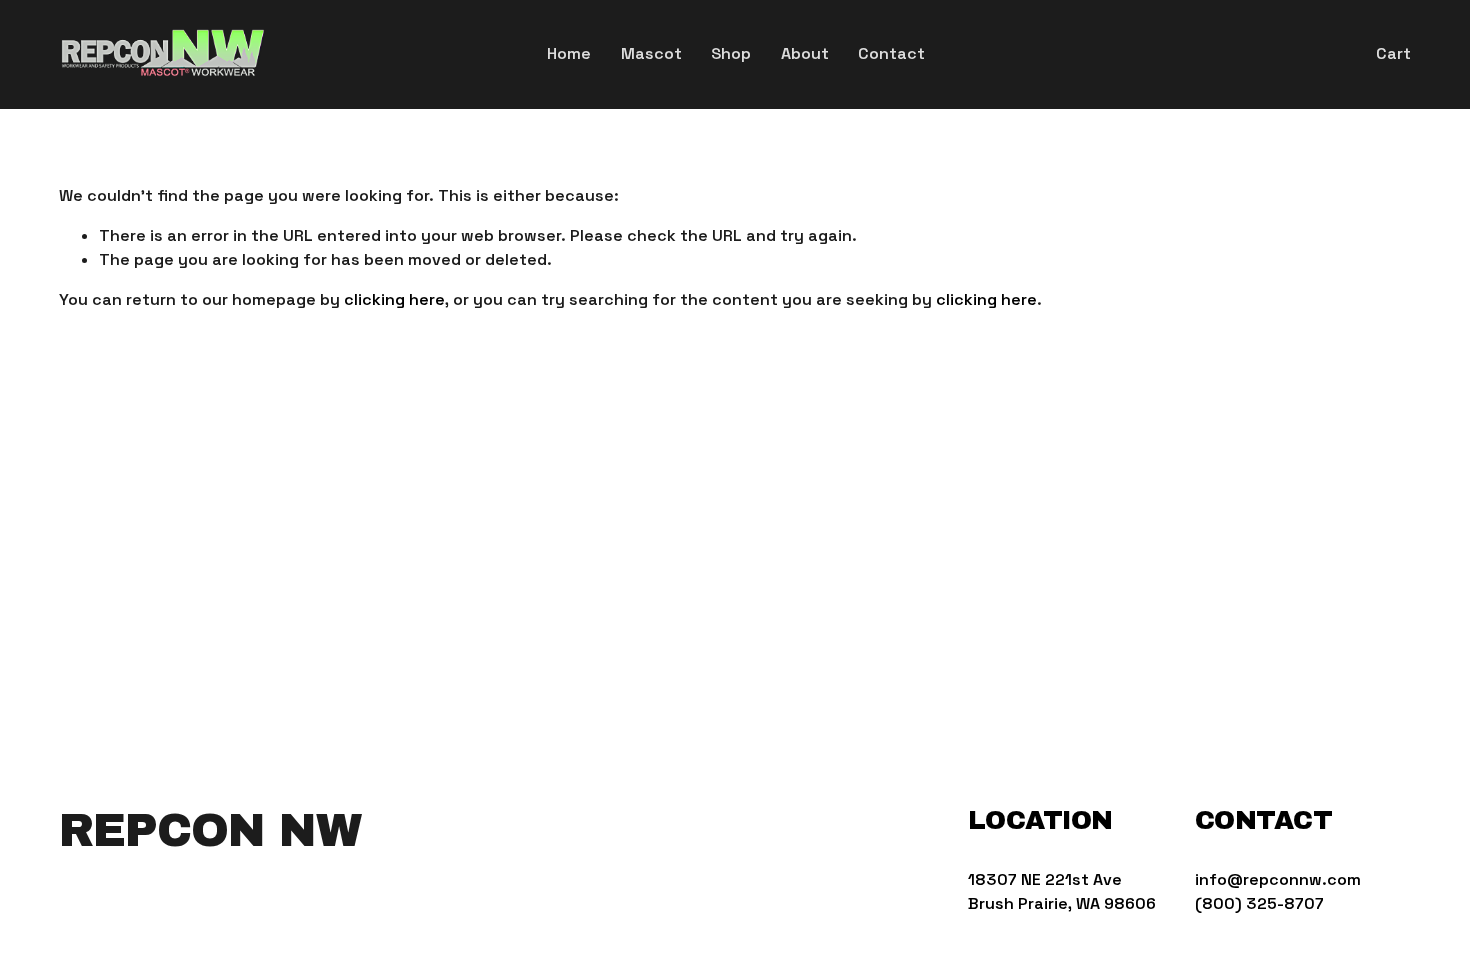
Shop (731, 53)
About (805, 53)
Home (569, 53)
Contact (891, 53)
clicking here (394, 299)
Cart (1393, 53)
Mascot (651, 53)
